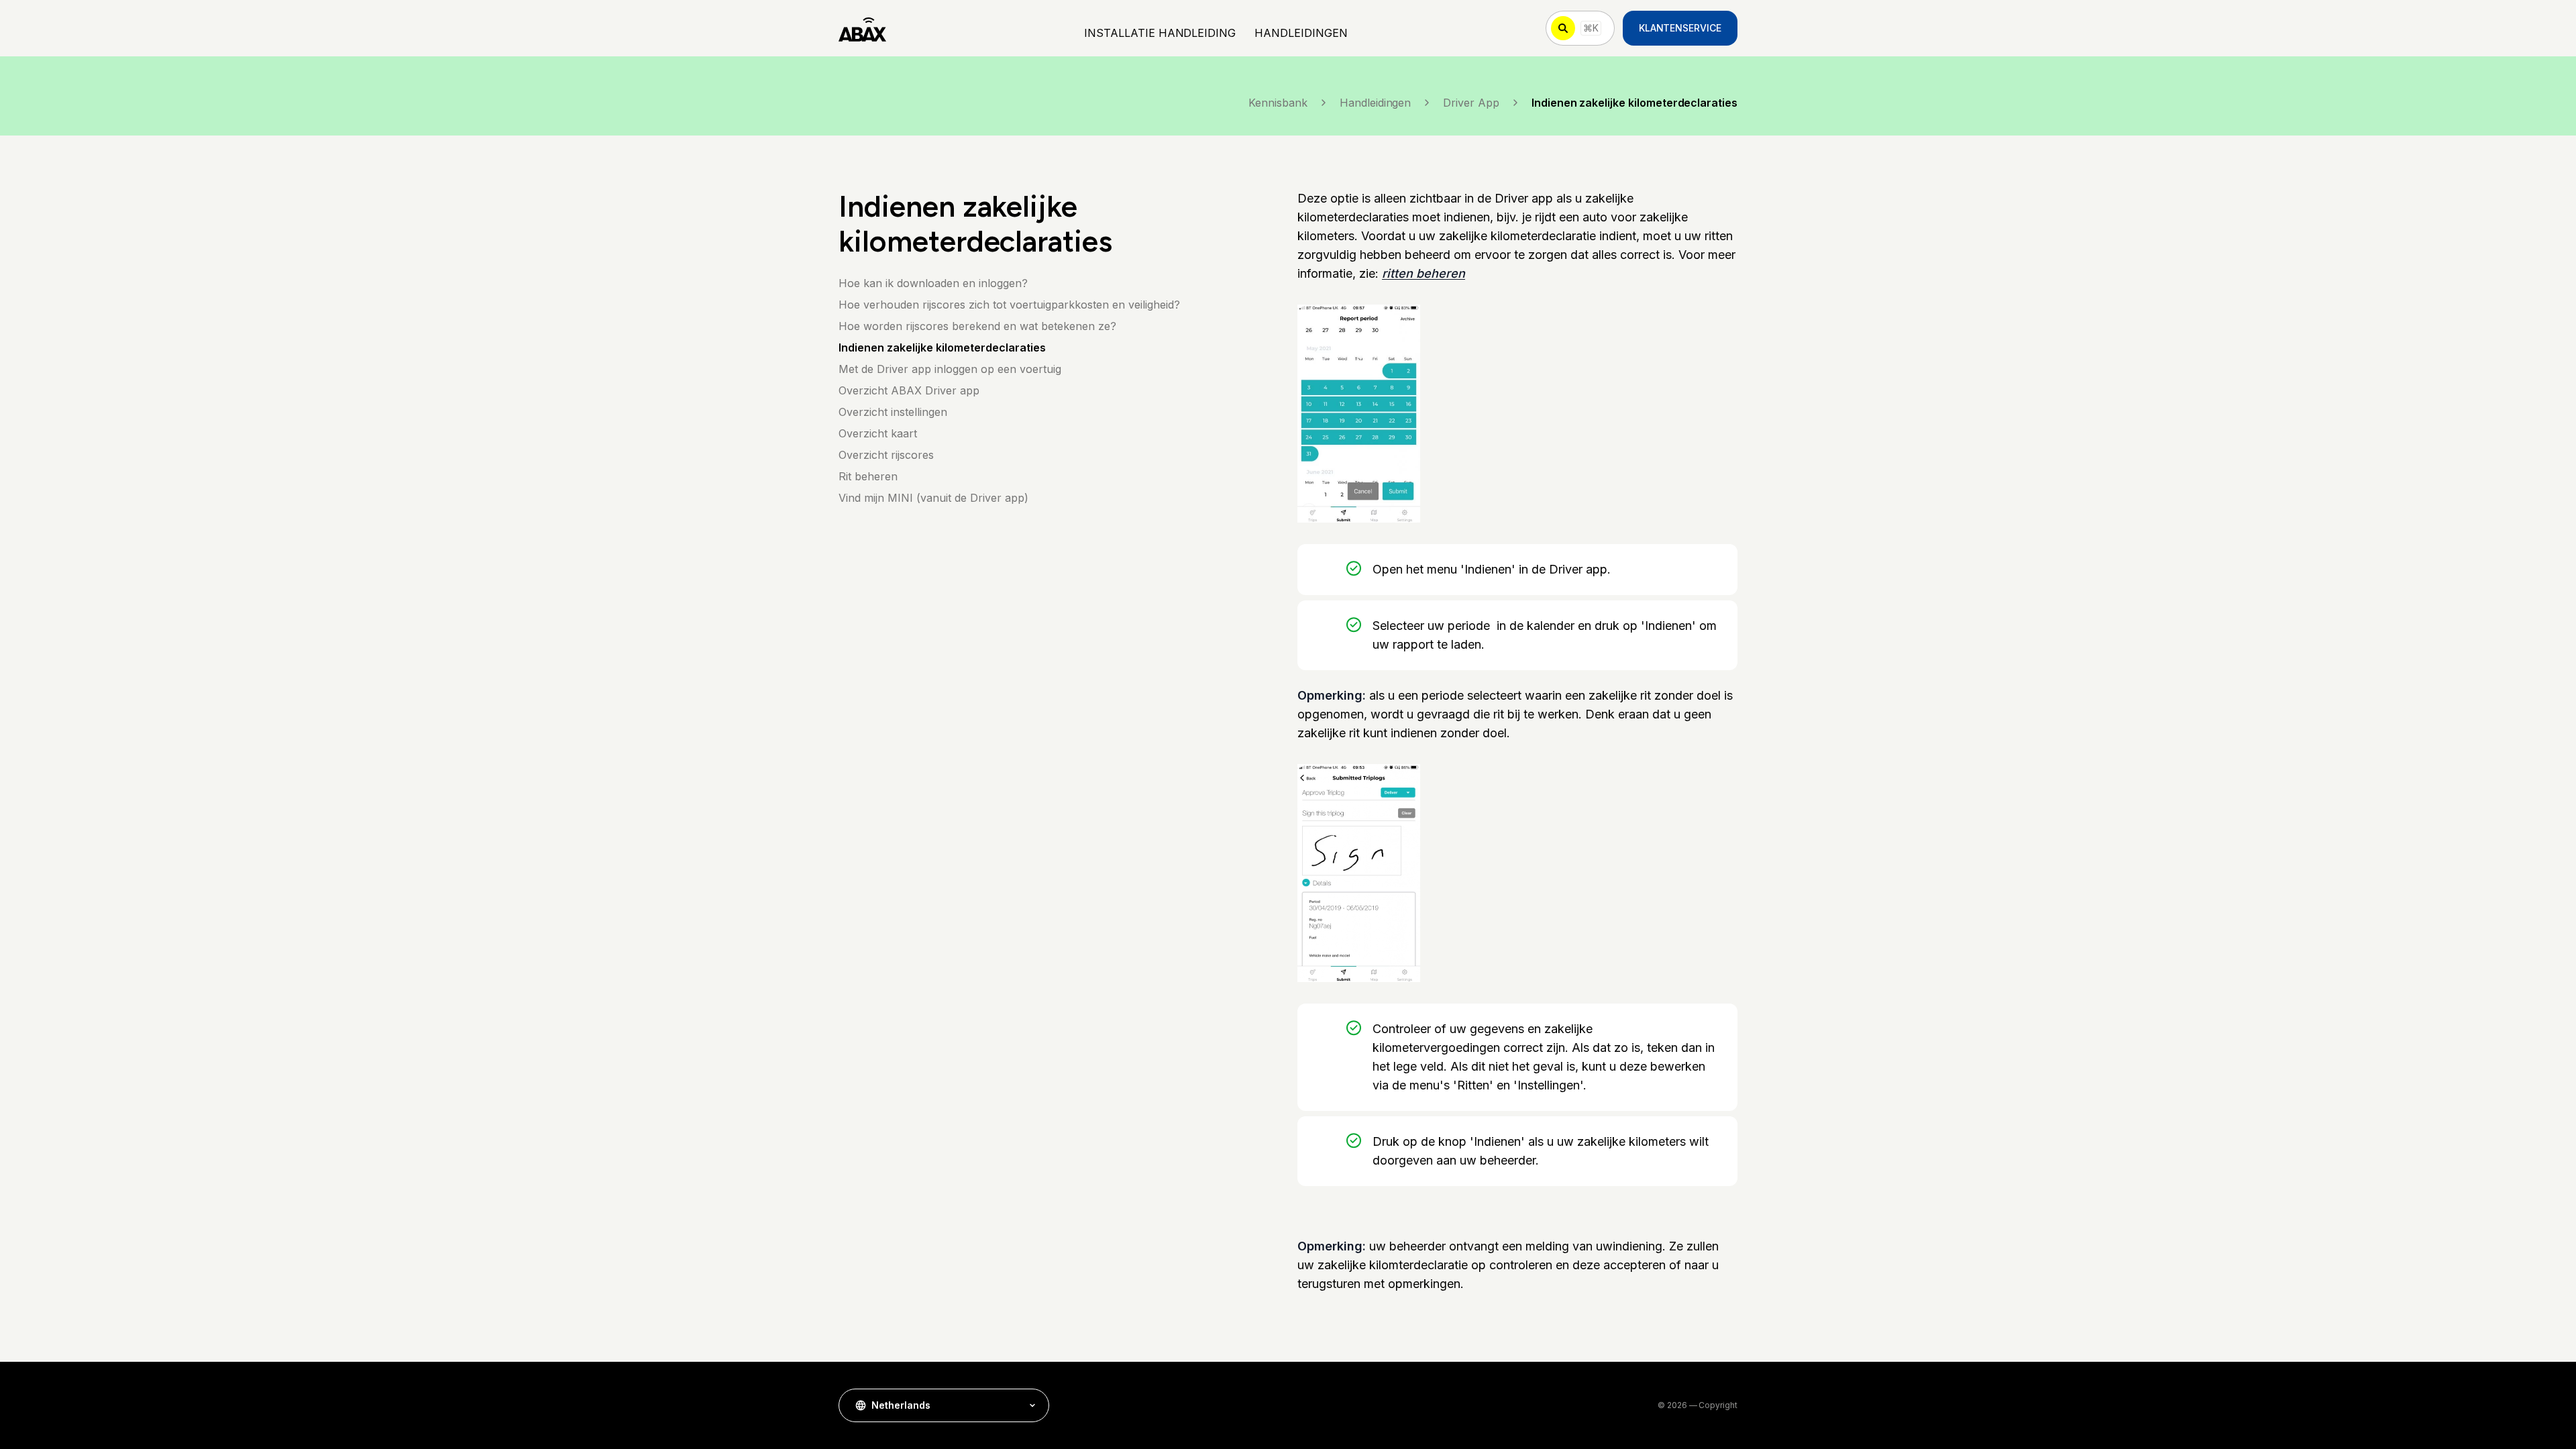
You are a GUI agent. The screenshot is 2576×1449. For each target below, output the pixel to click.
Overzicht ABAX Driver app (909, 390)
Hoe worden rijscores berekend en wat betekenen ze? (977, 326)
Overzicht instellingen (893, 412)
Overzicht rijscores (886, 455)
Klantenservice (1680, 28)
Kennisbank (1278, 103)
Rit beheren (868, 476)
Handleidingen (1375, 103)
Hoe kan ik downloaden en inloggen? (933, 283)
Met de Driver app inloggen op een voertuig (950, 369)
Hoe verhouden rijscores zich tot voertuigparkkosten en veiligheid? (1009, 305)
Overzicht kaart (878, 433)
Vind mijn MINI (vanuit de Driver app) (933, 498)
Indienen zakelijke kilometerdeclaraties (942, 347)
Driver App (1471, 103)
